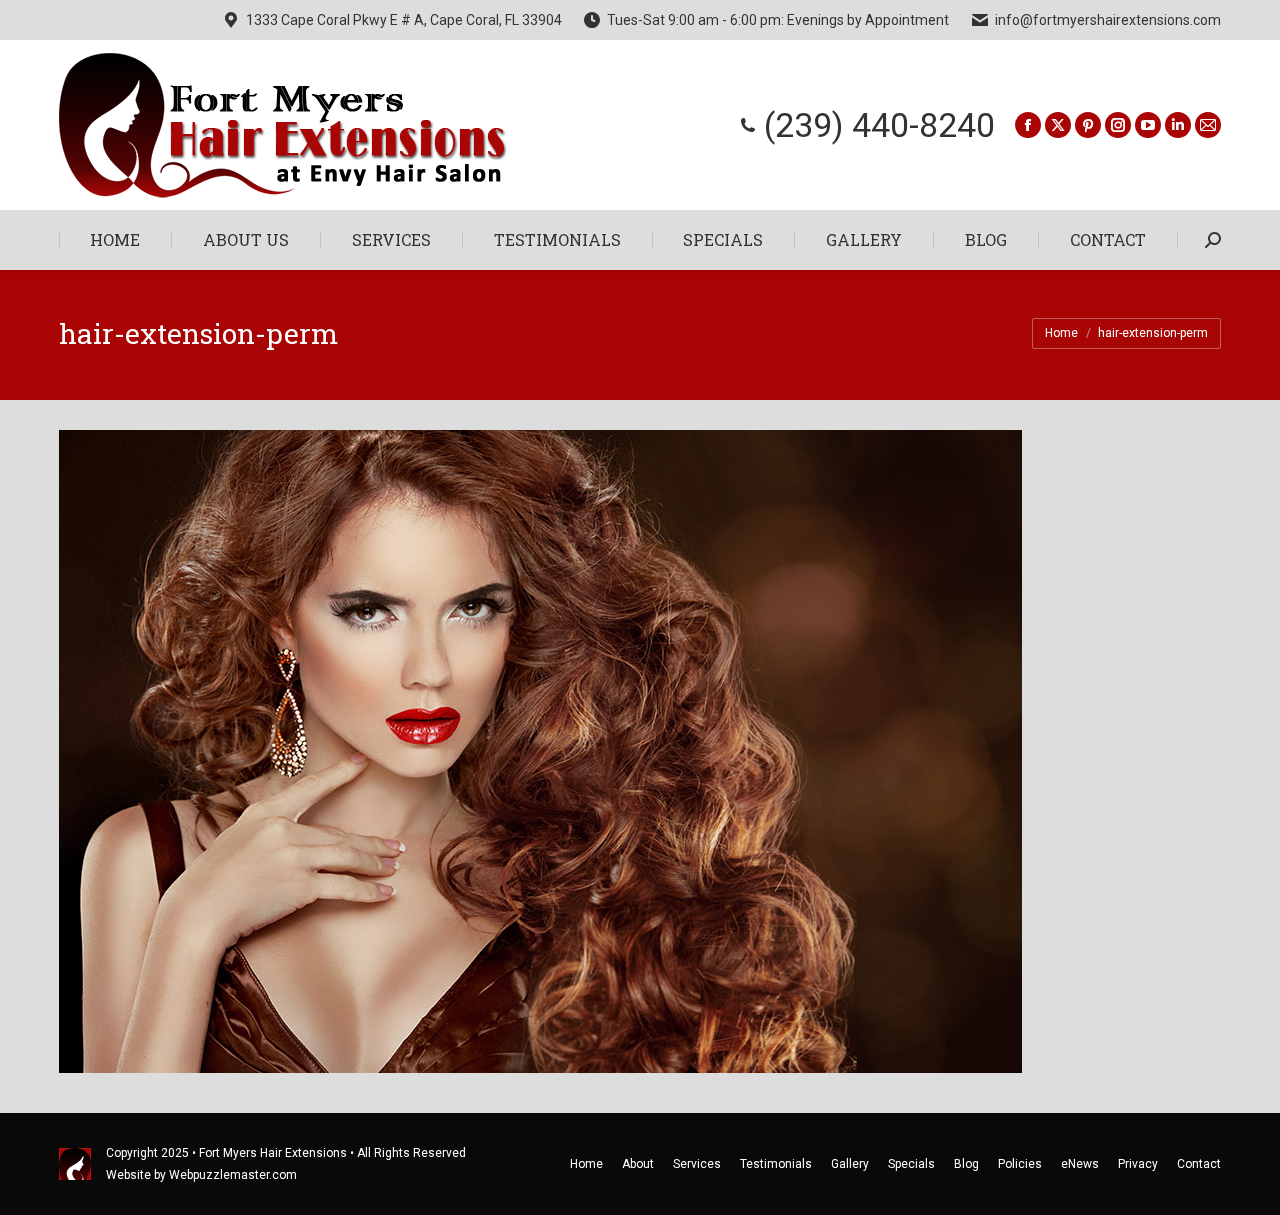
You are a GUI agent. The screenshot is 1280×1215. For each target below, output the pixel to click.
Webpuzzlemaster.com (233, 1175)
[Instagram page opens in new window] (1118, 125)
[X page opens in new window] (1058, 125)
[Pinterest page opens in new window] (1088, 125)
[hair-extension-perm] (640, 751)
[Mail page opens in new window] (1208, 125)
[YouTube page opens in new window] (1148, 125)
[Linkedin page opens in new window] (1178, 125)
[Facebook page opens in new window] (1028, 125)
